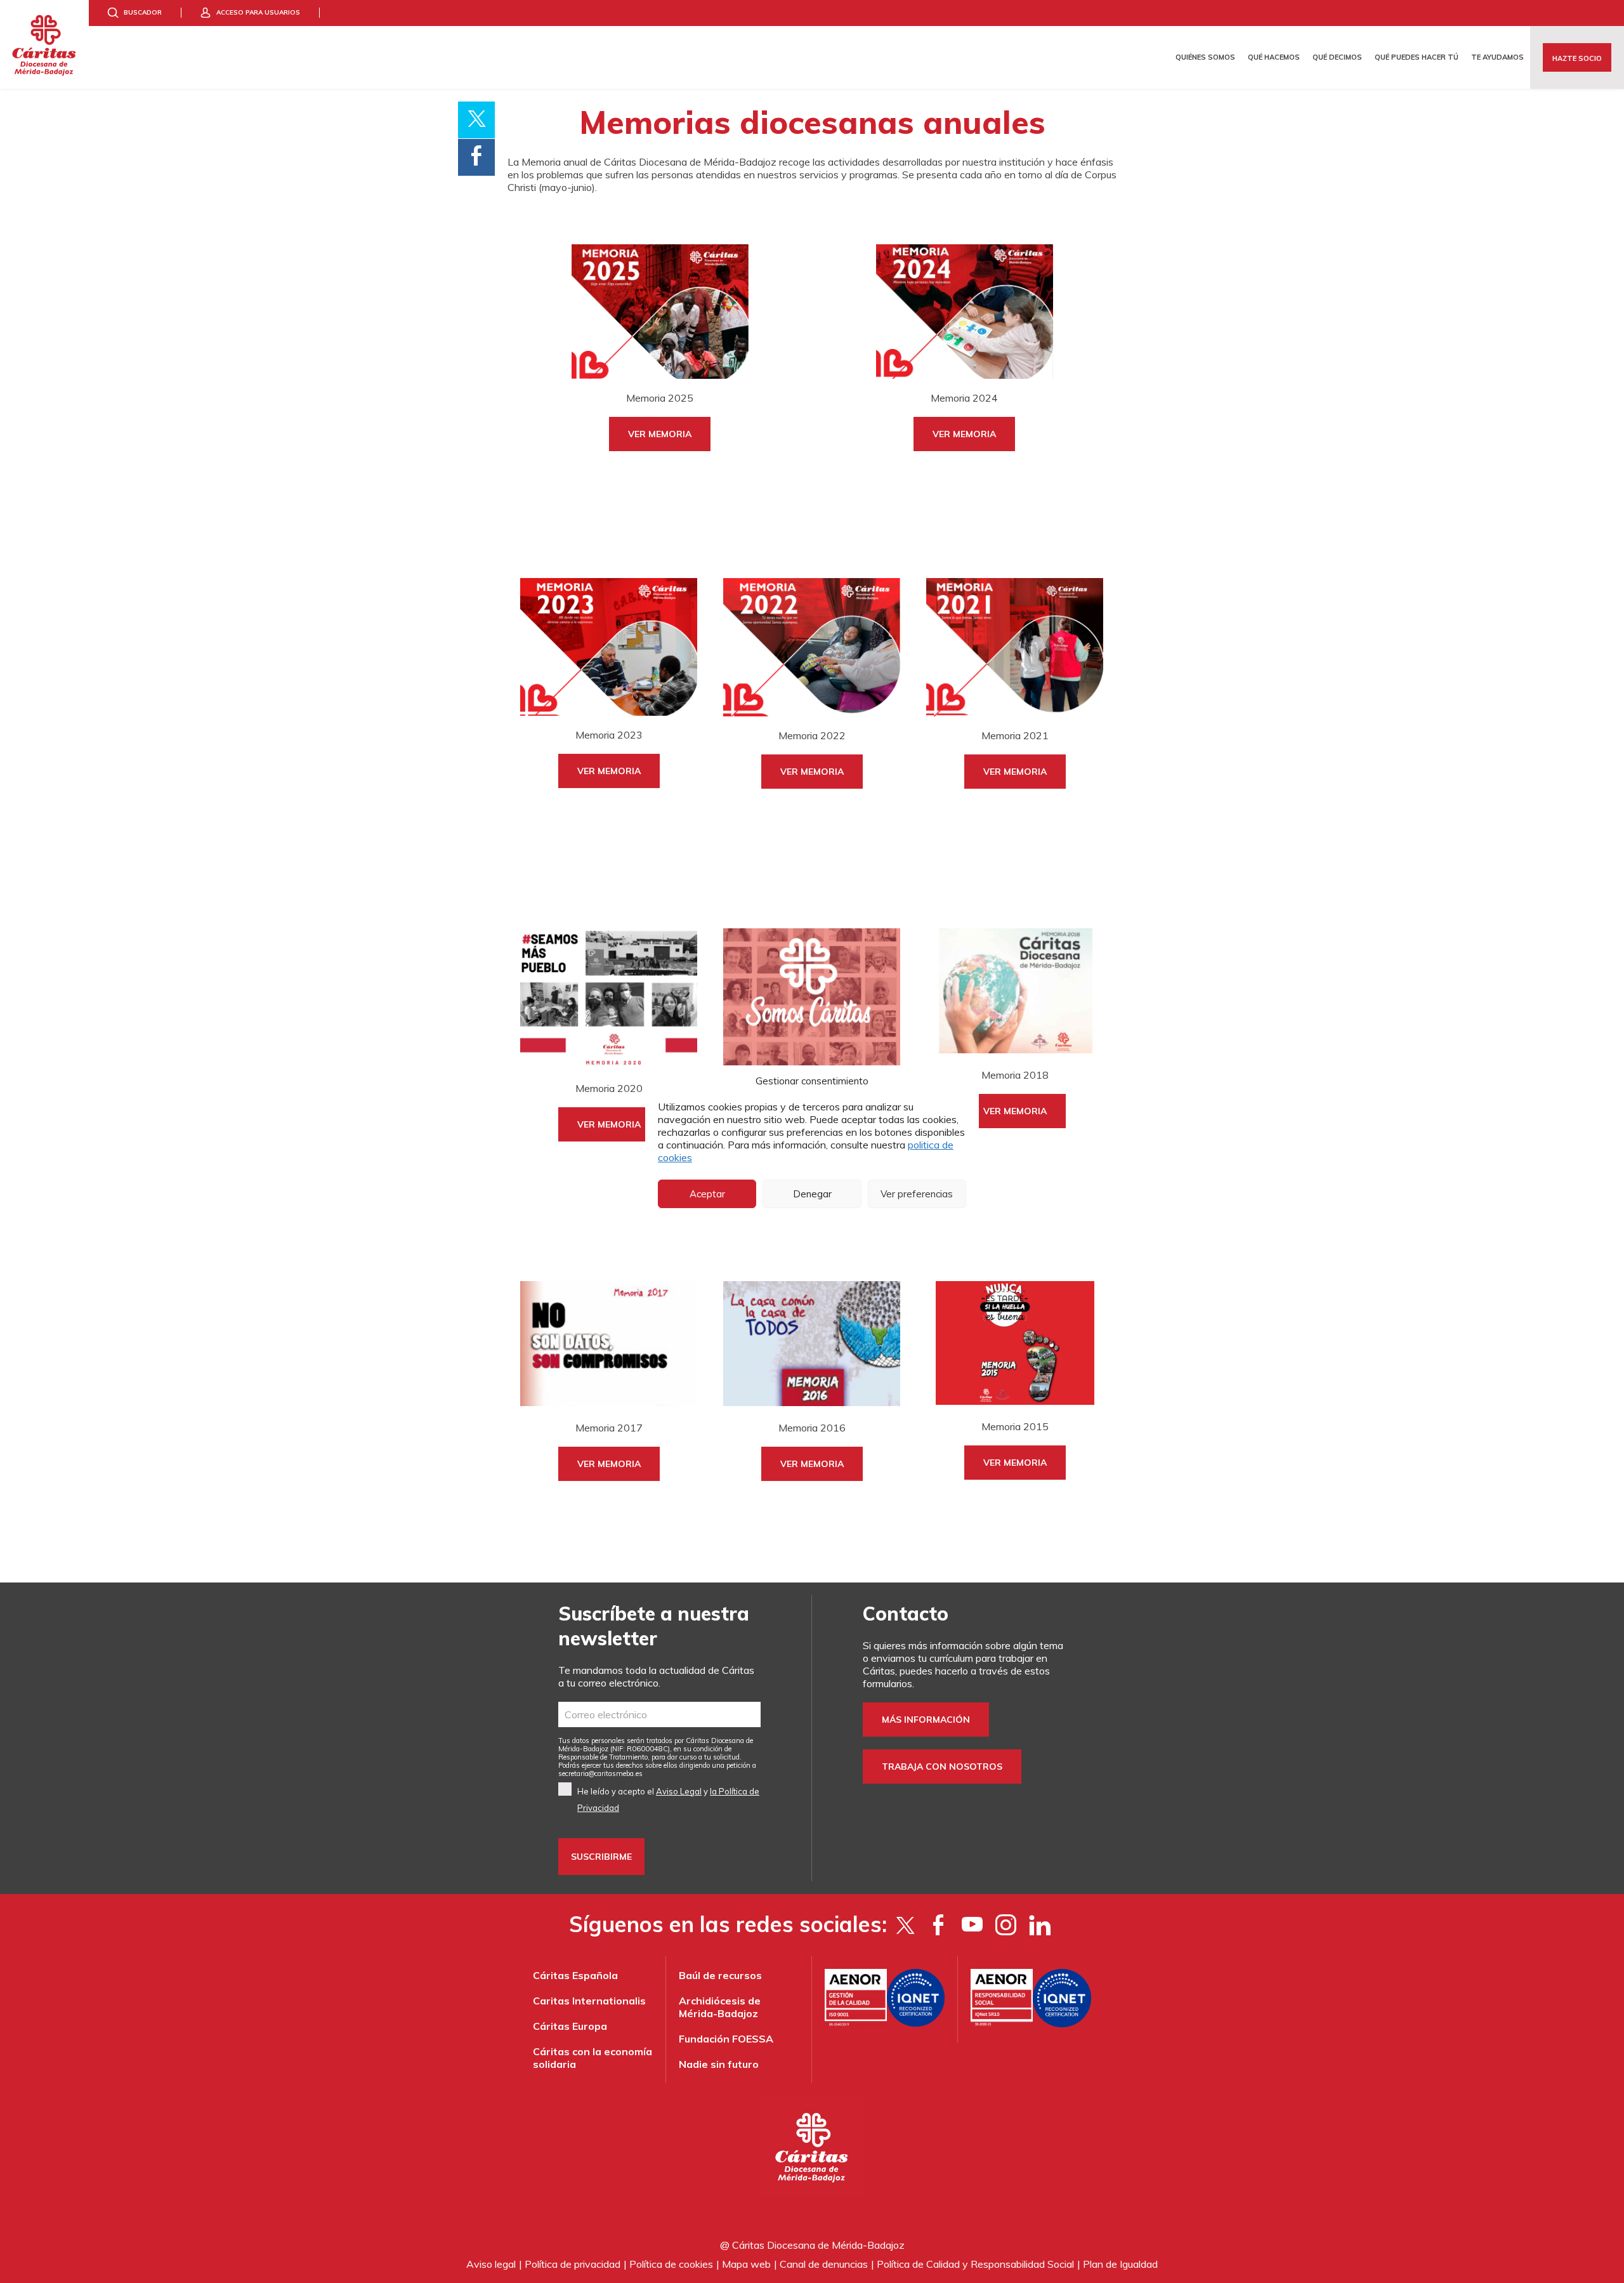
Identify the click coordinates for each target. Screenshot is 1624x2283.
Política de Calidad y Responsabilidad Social (975, 2264)
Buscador (143, 12)
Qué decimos (1337, 57)
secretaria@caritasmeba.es (600, 1773)
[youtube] (972, 1924)
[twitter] (905, 1924)
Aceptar (707, 1194)
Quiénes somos (1205, 57)
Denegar (812, 1194)
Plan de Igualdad (1120, 2264)
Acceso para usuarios (258, 12)
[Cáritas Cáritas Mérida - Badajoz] (44, 44)
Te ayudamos (1497, 57)
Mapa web (746, 2264)
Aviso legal (491, 2264)
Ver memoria (660, 434)
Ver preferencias (917, 1194)
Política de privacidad (573, 2264)
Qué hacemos (1274, 57)
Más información (926, 1720)
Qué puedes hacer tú (1417, 57)
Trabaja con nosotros (942, 1767)
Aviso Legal (679, 1791)
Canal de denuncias (824, 2264)
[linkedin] (1039, 1924)
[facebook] (939, 1924)
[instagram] (1006, 1924)
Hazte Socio (1577, 58)
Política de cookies (671, 2264)
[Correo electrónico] (659, 1714)
